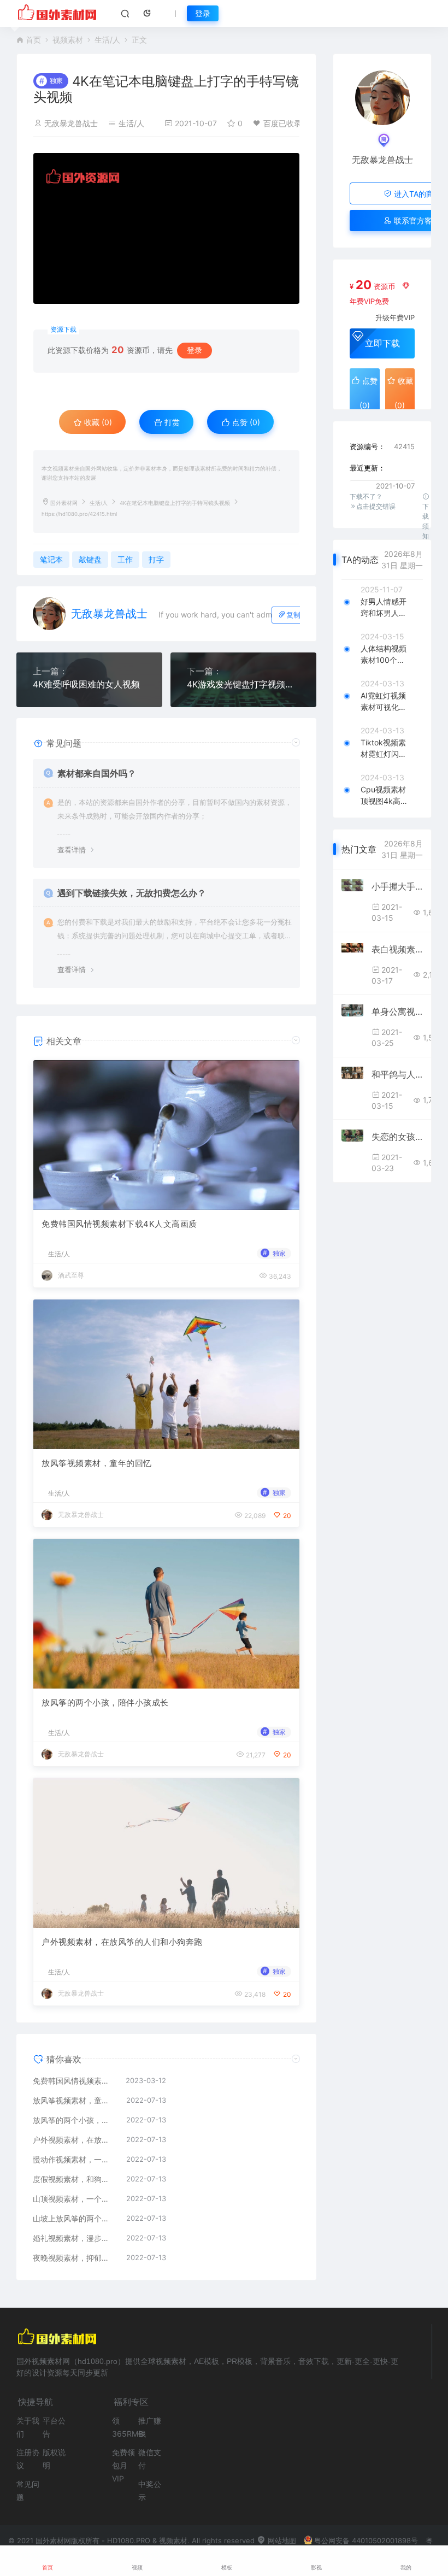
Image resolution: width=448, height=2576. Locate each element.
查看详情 (72, 850)
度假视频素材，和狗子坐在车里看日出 (74, 2179)
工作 (125, 559)
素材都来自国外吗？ (97, 773)
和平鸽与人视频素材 (397, 1074)
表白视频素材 (397, 949)
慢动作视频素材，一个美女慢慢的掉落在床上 (74, 2159)
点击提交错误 (376, 506)
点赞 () (245, 422)
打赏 (171, 422)
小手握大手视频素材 (397, 886)
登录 (203, 13)
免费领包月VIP (123, 2465)
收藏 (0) (97, 422)
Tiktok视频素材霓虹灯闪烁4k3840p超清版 (384, 749)
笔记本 (51, 559)
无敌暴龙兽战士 (71, 123)
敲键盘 (90, 559)
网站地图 (281, 2540)
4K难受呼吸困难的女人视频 (86, 684)
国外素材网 (64, 503)
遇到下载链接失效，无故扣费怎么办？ (132, 893)
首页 (33, 40)
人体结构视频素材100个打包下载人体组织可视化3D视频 (384, 655)
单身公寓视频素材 (397, 1011)
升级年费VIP (395, 317)
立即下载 (382, 343)
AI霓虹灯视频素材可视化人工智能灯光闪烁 (384, 702)
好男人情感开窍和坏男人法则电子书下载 (384, 608)
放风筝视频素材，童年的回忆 (97, 1463)
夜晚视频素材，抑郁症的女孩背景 (74, 2258)
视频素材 (68, 40)
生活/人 (107, 40)
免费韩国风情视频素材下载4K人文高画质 (119, 1224)
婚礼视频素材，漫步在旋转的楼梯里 (74, 2238)
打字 (156, 559)
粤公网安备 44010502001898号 (366, 2540)
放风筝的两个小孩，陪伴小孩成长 (105, 1702)
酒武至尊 (71, 1275)
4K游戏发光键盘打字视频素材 (243, 684)
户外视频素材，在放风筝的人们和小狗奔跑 (122, 1942)
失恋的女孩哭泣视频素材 (397, 1137)
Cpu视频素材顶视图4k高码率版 (384, 796)
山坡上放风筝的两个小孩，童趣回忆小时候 (74, 2218)
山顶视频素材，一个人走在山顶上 (74, 2199)
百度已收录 (282, 123)
